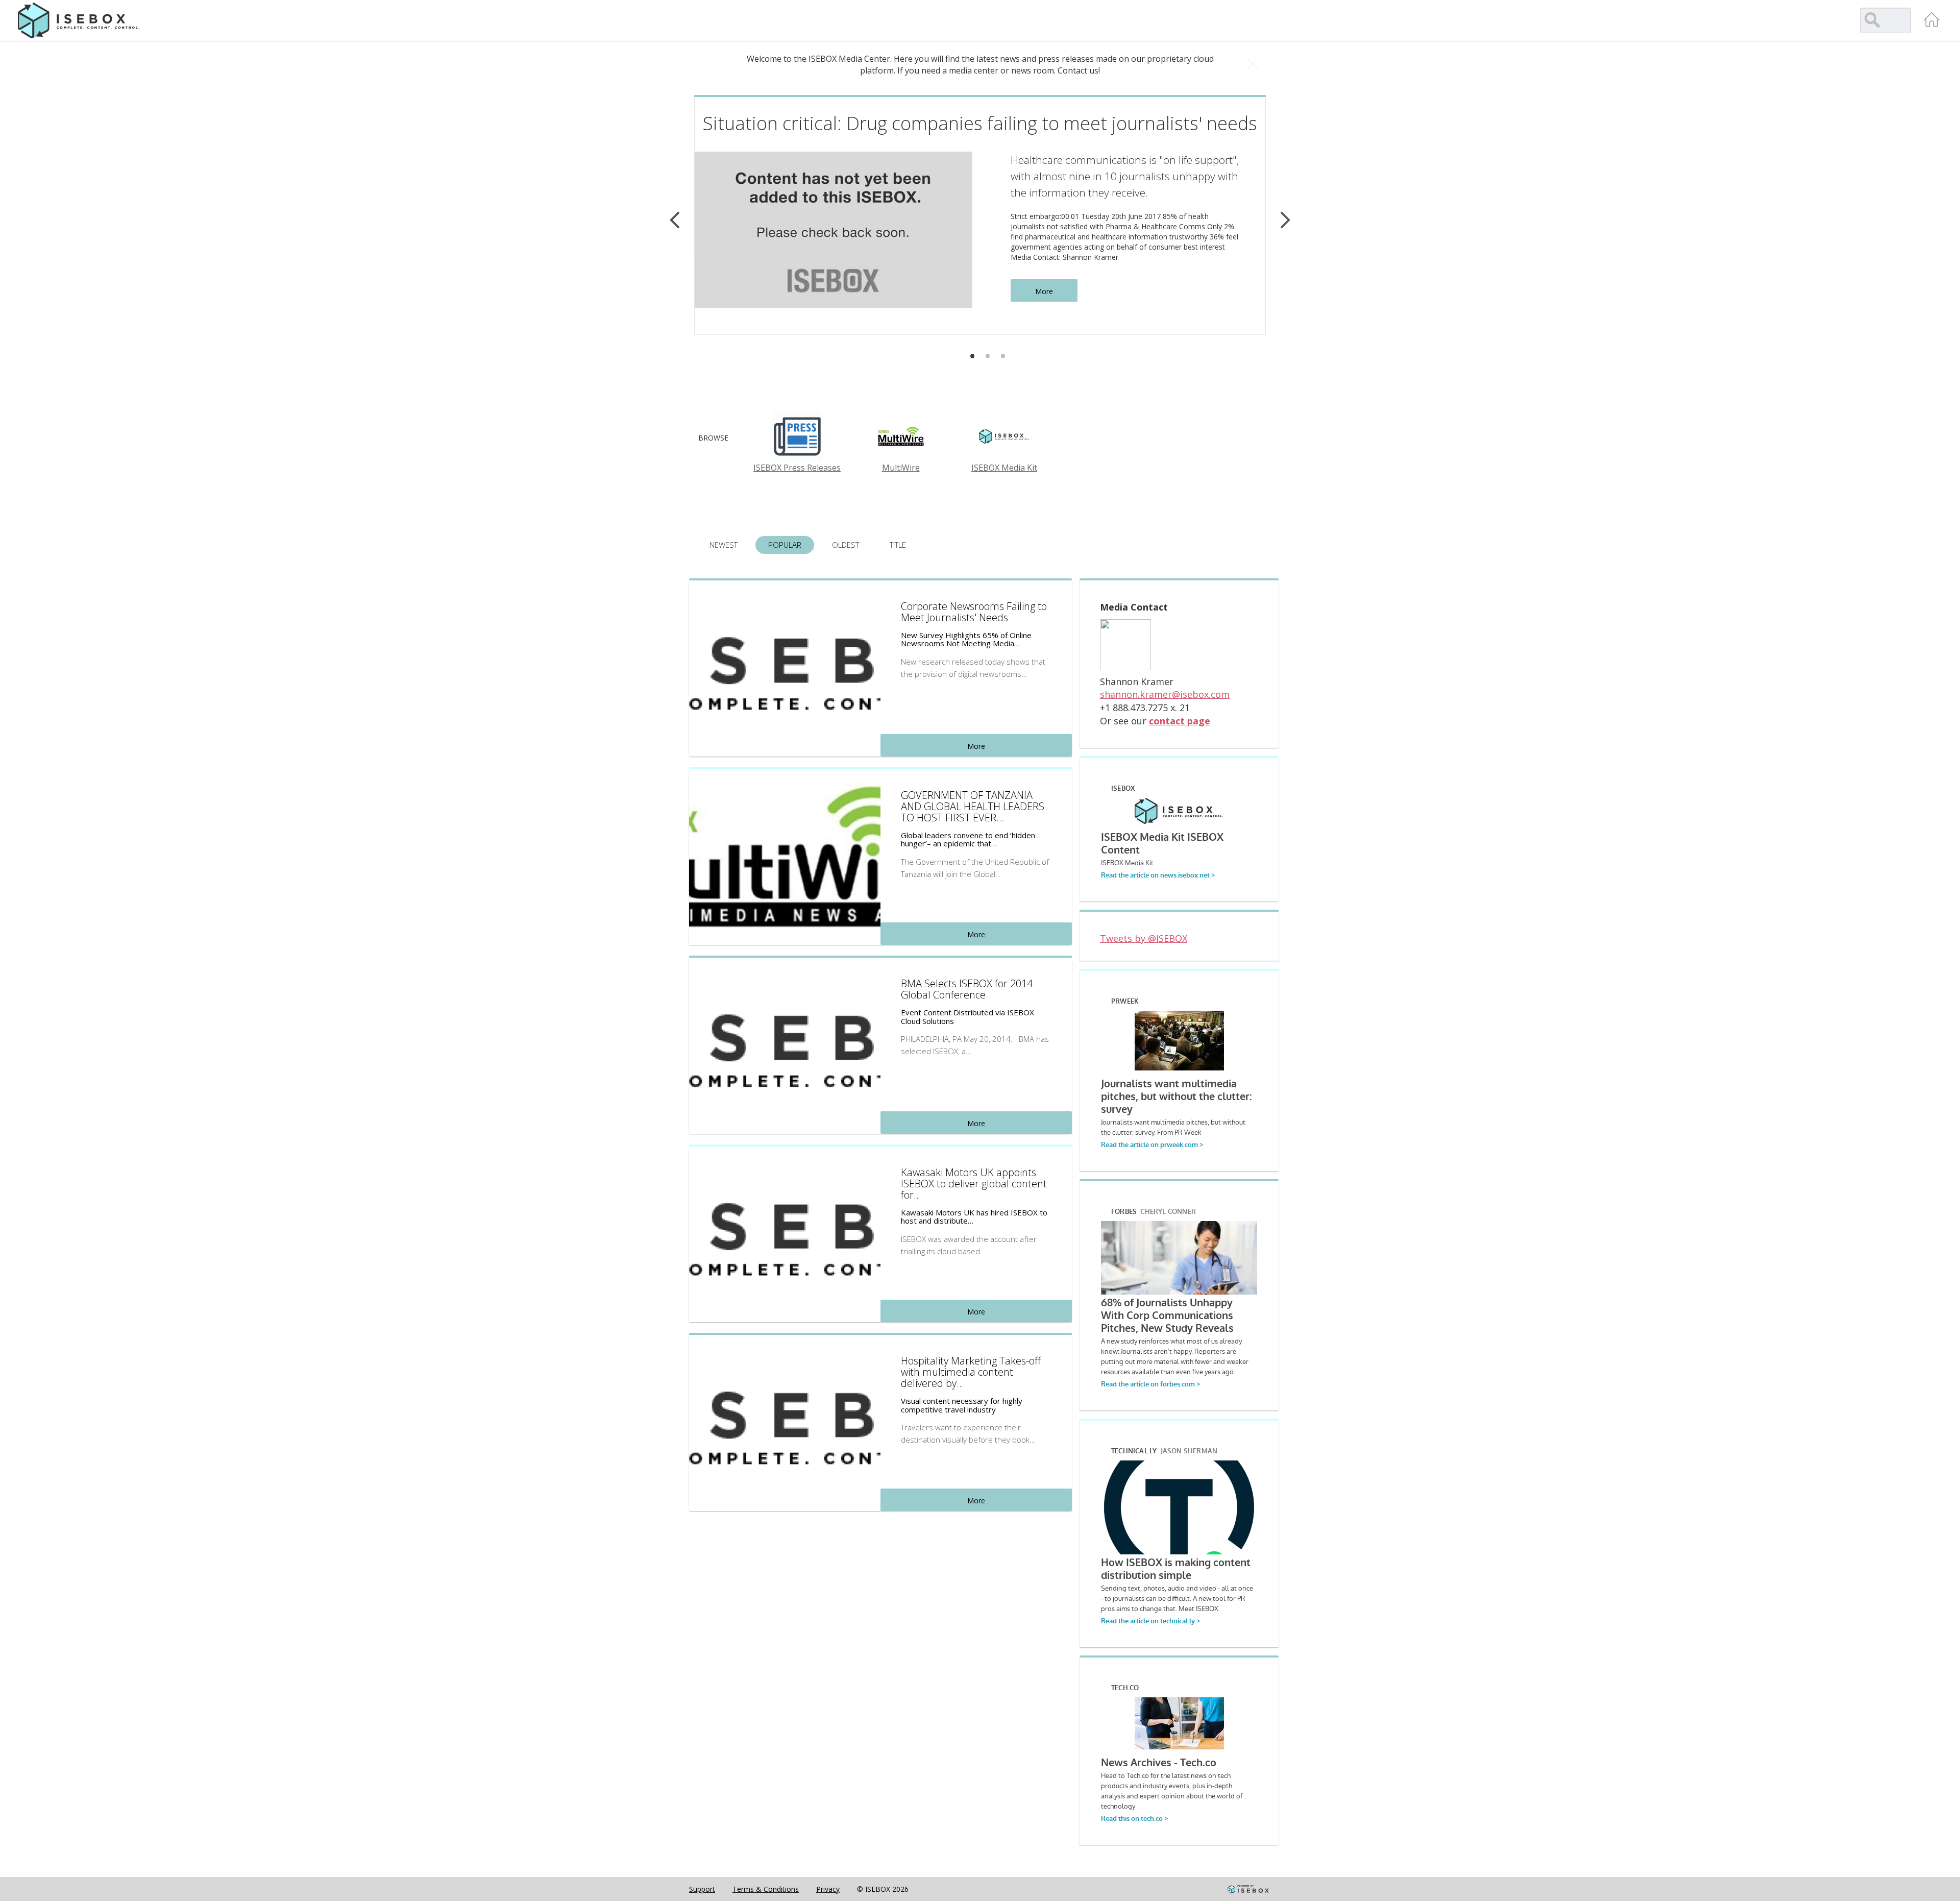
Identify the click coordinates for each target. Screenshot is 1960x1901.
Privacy (828, 1889)
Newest (724, 545)
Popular (785, 545)
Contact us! (1079, 70)
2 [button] (988, 356)
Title (898, 545)
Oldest (846, 545)
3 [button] (1003, 356)
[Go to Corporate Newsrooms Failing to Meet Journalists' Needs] (785, 667)
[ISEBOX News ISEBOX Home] (79, 20)
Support (702, 1889)
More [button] (1044, 291)
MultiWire (901, 468)
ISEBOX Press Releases (797, 468)
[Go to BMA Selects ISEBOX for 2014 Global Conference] (785, 1044)
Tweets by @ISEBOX (1144, 938)
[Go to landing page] (1932, 19)
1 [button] (972, 356)
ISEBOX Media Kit (1004, 468)
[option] (980, 215)
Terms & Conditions (766, 1889)
